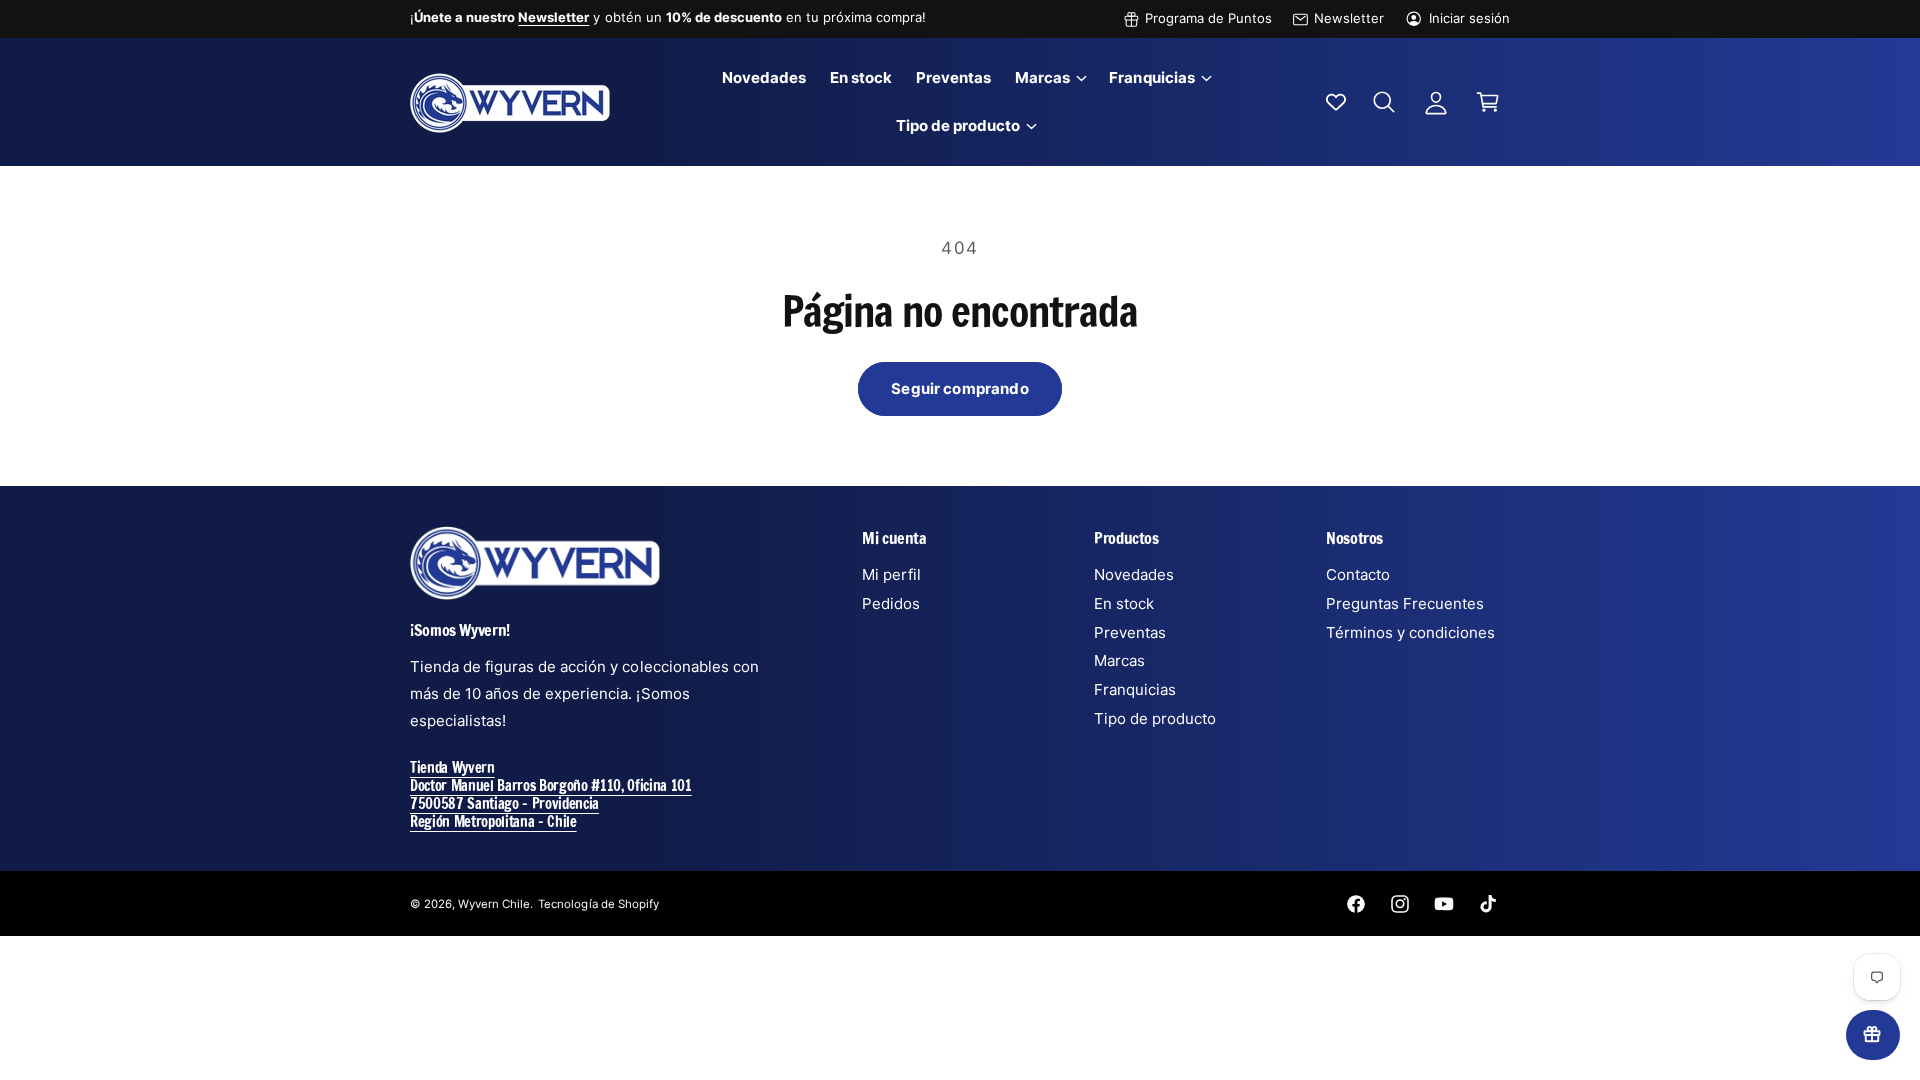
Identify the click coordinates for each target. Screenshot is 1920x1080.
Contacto (1358, 574)
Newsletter (1349, 18)
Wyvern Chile (494, 904)
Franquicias (1151, 77)
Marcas (1042, 77)
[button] (1050, 78)
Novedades (1134, 574)
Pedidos (891, 603)
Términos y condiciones (1410, 632)
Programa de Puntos (1208, 18)
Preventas (1130, 632)
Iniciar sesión (1469, 18)
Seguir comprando (959, 388)
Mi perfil (891, 574)
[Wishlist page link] (1336, 102)
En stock (1124, 603)
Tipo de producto (958, 125)
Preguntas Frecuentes (1405, 603)
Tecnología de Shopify (598, 904)
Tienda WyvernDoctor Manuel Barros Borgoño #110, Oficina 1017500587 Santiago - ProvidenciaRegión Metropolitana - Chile (551, 794)
